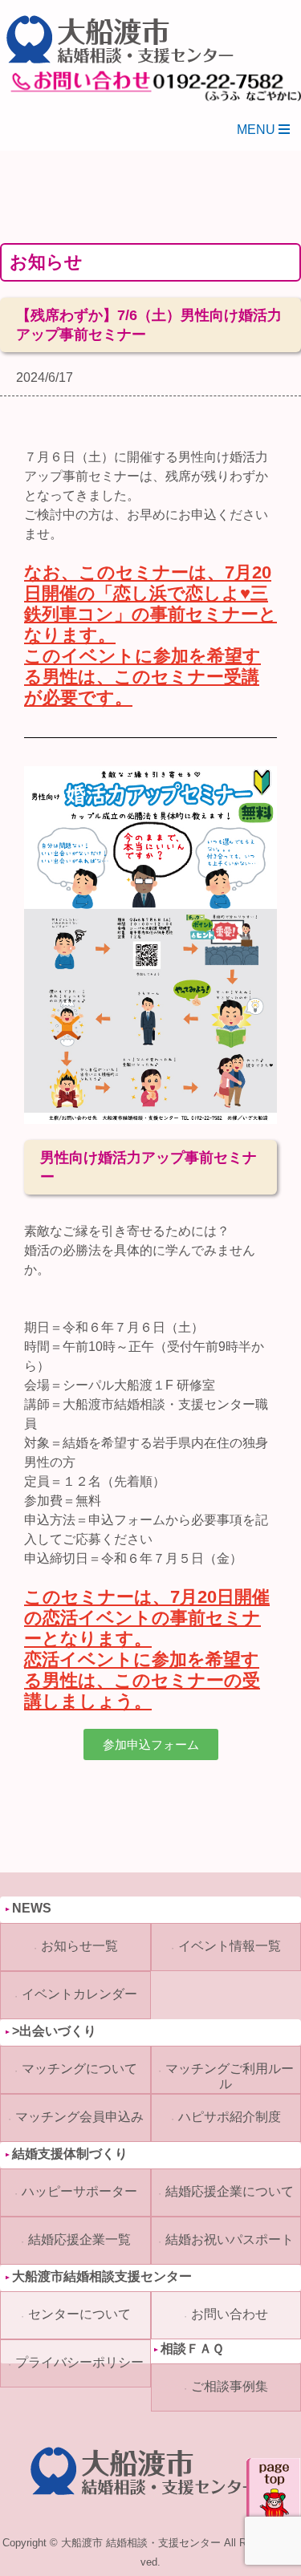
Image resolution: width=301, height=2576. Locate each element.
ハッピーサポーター (79, 2191)
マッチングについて (79, 2069)
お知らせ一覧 (79, 1946)
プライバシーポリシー (79, 2362)
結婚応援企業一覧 (79, 2239)
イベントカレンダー (79, 1994)
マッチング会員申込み (79, 2117)
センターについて (79, 2314)
